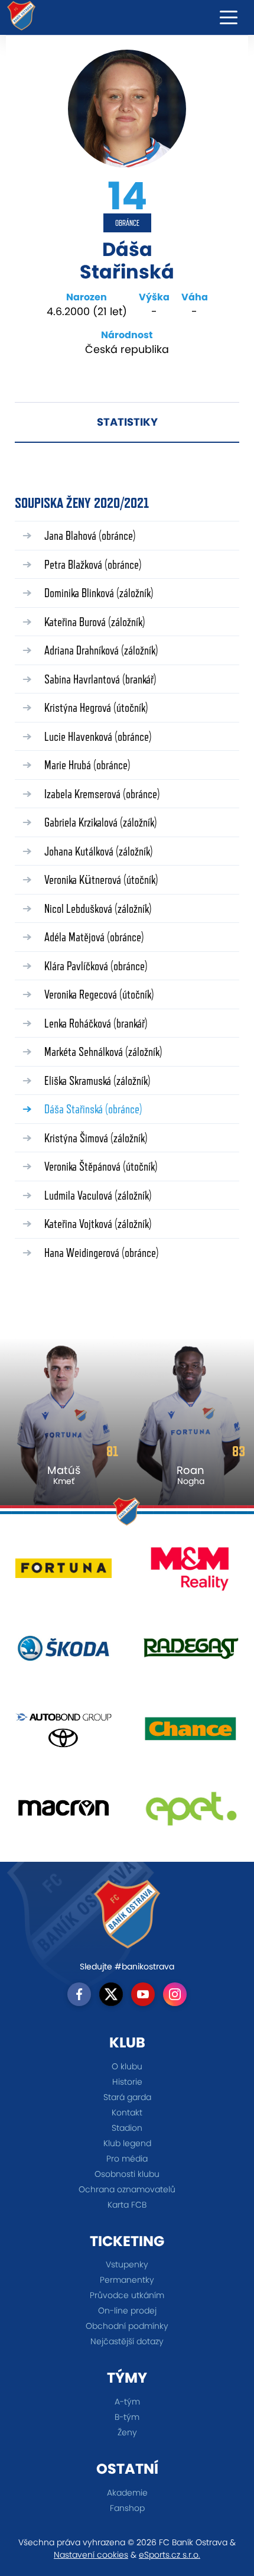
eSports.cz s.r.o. (170, 2555)
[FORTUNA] (63, 1573)
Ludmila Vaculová (98, 1195)
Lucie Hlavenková (98, 736)
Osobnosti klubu (127, 2174)
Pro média (127, 2159)
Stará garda (127, 2097)
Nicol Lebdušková (98, 908)
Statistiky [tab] (127, 422)
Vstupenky (127, 2264)
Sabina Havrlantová (100, 679)
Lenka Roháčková (96, 1023)
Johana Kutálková (99, 851)
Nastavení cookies (91, 2555)
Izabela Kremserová (102, 794)
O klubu (127, 2066)
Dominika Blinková (99, 593)
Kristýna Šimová (96, 1138)
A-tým (127, 2402)
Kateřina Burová (95, 622)
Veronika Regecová (99, 994)
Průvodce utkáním (127, 2295)
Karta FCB (127, 2205)
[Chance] (190, 1733)
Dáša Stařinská (93, 1109)
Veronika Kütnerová (101, 879)
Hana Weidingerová (102, 1253)
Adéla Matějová (94, 937)
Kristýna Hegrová (96, 707)
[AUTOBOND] (63, 1733)
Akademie (127, 2493)
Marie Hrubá (87, 765)
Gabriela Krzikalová (101, 822)
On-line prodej (127, 2311)
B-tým (127, 2417)
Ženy (127, 2432)
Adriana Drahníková (101, 650)
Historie (127, 2082)
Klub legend (127, 2143)
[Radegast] (190, 1653)
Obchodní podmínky (127, 2326)
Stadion (127, 2128)
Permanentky (127, 2280)
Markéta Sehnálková (103, 1052)
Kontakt (127, 2112)
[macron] (63, 1812)
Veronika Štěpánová (101, 1166)
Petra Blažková (93, 564)
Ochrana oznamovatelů (127, 2189)
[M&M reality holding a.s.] (190, 1573)
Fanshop (127, 2508)
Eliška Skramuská (97, 1080)
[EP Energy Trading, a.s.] (190, 1812)
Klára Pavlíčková (96, 966)
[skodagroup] (63, 1653)
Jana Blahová (90, 535)
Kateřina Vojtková (98, 1224)
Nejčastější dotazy (127, 2341)
